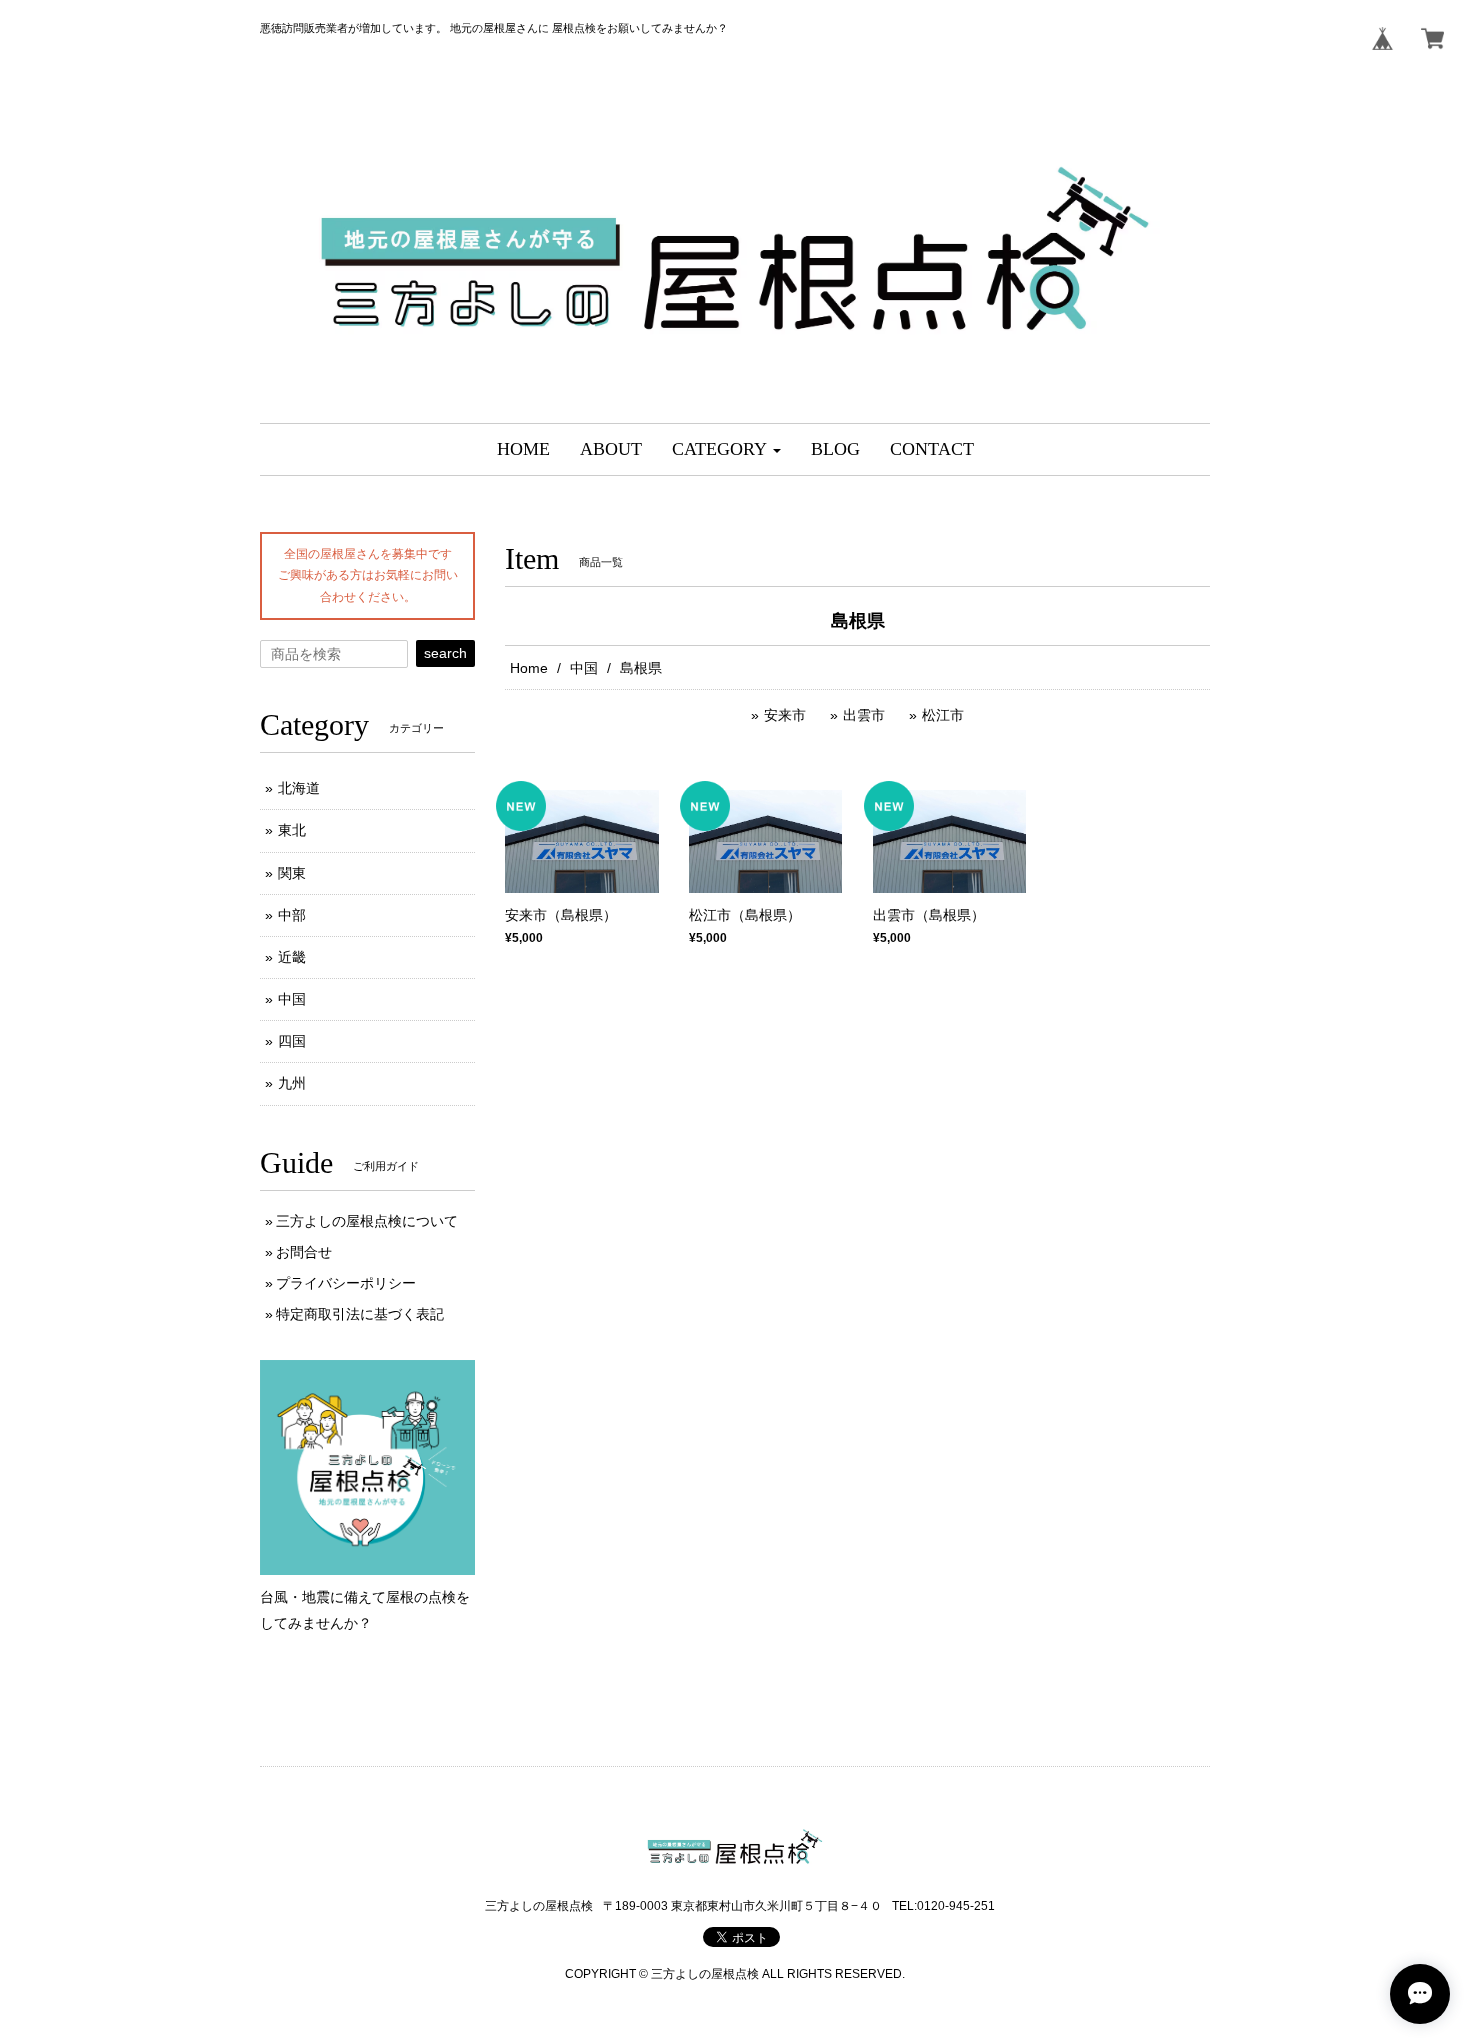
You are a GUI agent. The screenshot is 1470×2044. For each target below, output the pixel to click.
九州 (292, 1083)
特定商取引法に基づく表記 (360, 1314)
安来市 (785, 715)
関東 (292, 873)
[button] (726, 449)
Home (529, 668)
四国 (292, 1041)
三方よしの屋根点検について (367, 1221)
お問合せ (304, 1252)
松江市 (943, 715)
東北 (292, 830)
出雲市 (864, 715)
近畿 (292, 957)
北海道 (299, 788)
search (445, 653)
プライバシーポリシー (346, 1283)
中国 (584, 668)
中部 (292, 915)
